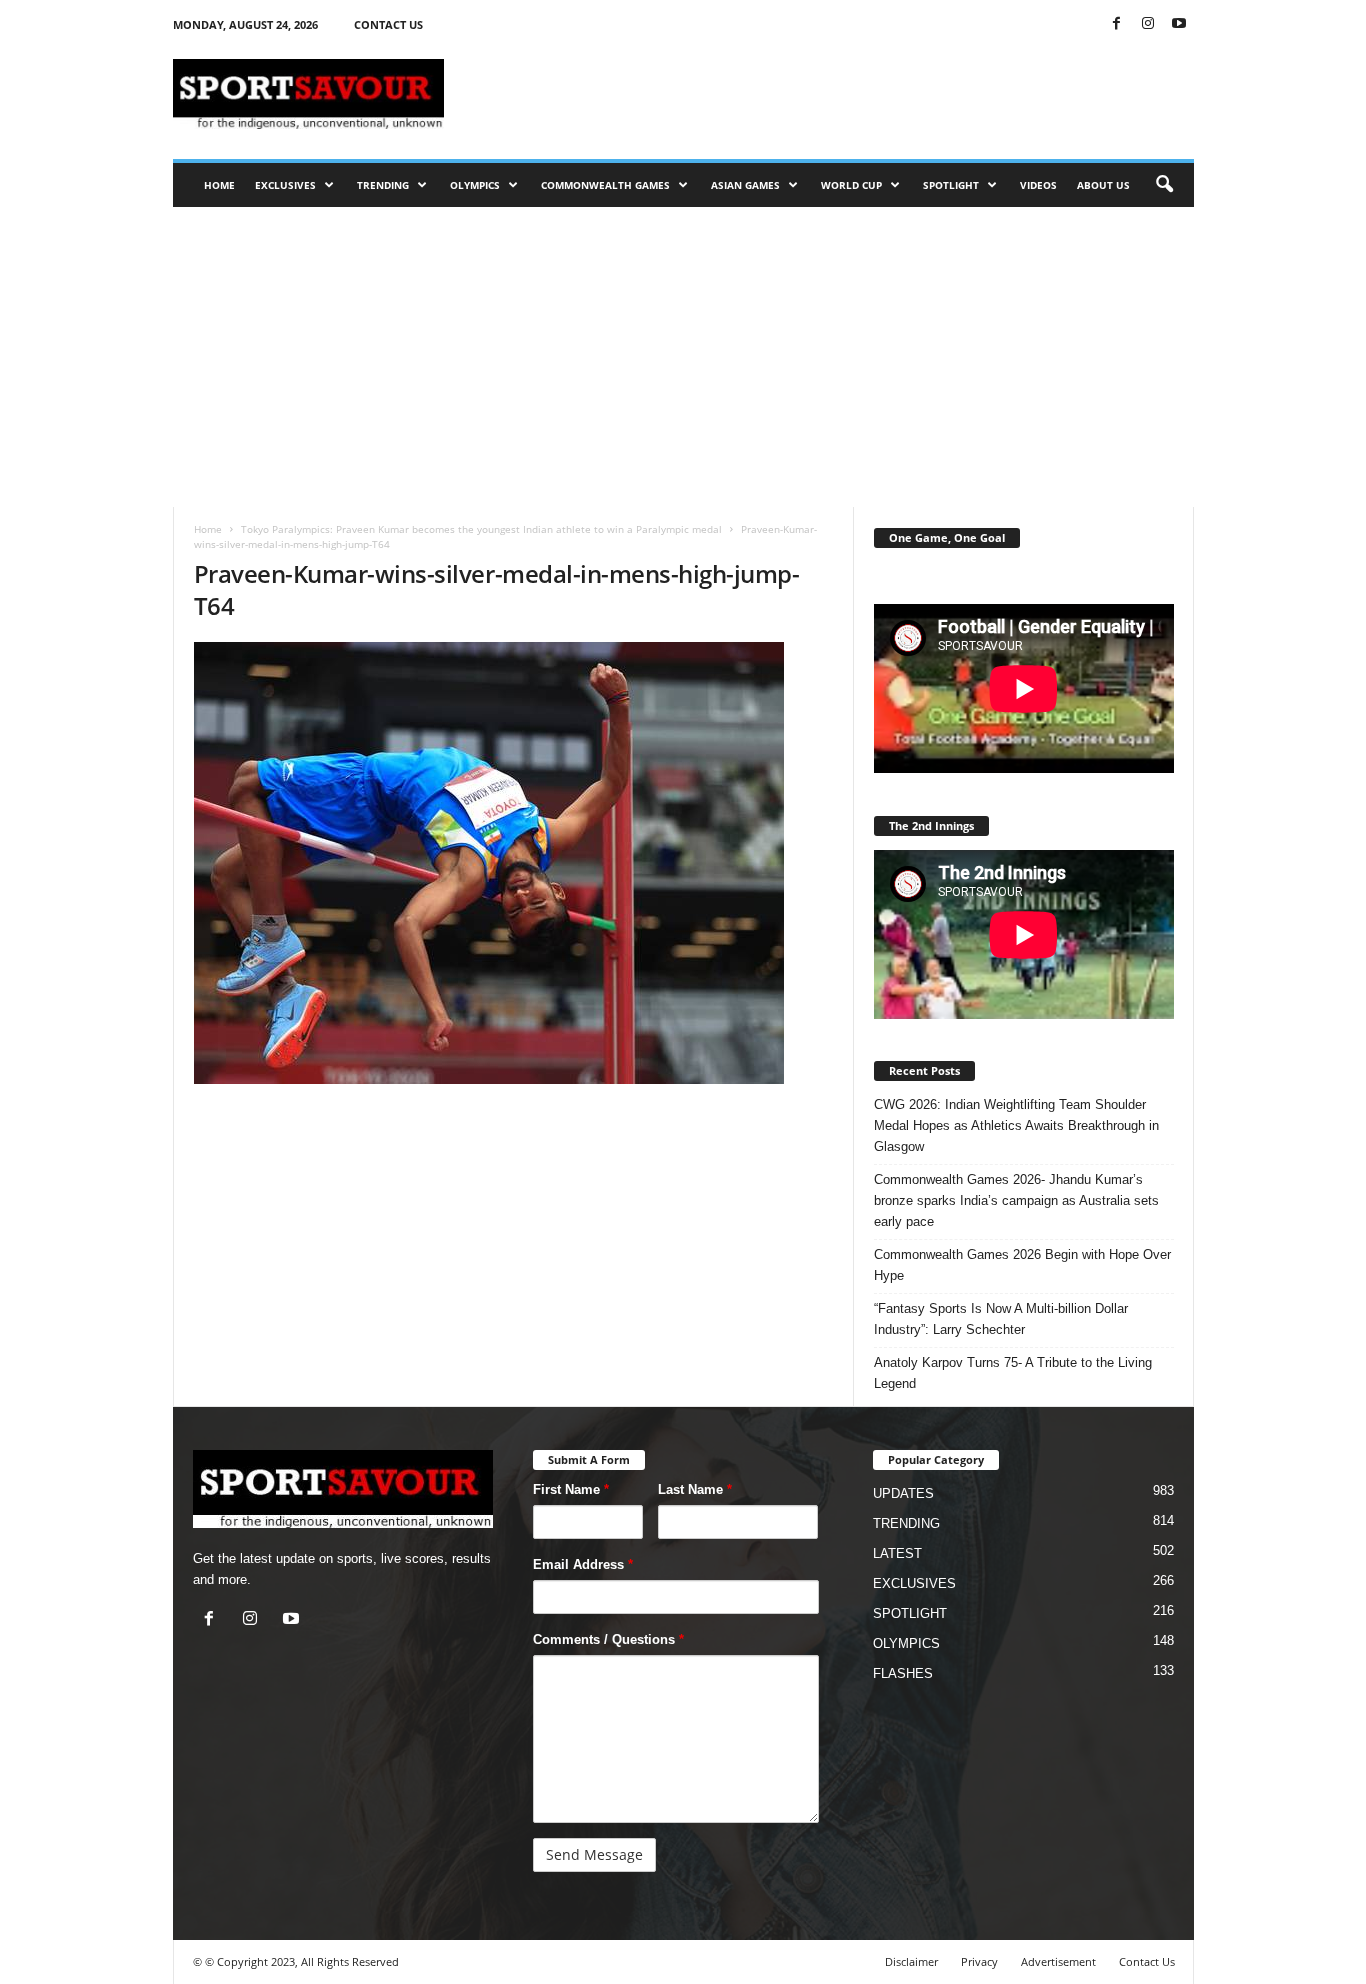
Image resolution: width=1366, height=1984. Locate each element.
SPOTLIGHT (951, 185)
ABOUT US (1103, 185)
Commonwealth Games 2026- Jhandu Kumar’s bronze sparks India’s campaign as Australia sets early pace (1016, 1200)
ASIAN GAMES (745, 185)
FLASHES (903, 1673)
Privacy (979, 1961)
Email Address (583, 1564)
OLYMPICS (475, 185)
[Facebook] (1117, 24)
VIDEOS (1038, 185)
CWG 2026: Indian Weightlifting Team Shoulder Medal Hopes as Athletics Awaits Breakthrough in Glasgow (1016, 1125)
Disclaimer (911, 1961)
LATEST (897, 1553)
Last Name (695, 1489)
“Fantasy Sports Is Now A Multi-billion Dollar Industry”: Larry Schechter (1001, 1319)
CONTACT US (388, 24)
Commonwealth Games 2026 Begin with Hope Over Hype (1022, 1265)
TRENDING (383, 185)
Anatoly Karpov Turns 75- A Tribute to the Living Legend (1013, 1373)
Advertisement (1058, 1961)
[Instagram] (1148, 24)
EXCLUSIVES (285, 185)
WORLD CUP (851, 185)
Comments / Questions (608, 1639)
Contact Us (1147, 1961)
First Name (571, 1489)
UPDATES (903, 1493)
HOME (219, 185)
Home (208, 529)
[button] (1164, 185)
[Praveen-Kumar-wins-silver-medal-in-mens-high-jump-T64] (514, 863)
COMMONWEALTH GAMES (605, 185)
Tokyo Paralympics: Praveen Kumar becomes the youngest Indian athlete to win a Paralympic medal (481, 529)
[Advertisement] (830, 94)
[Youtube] (1179, 24)
